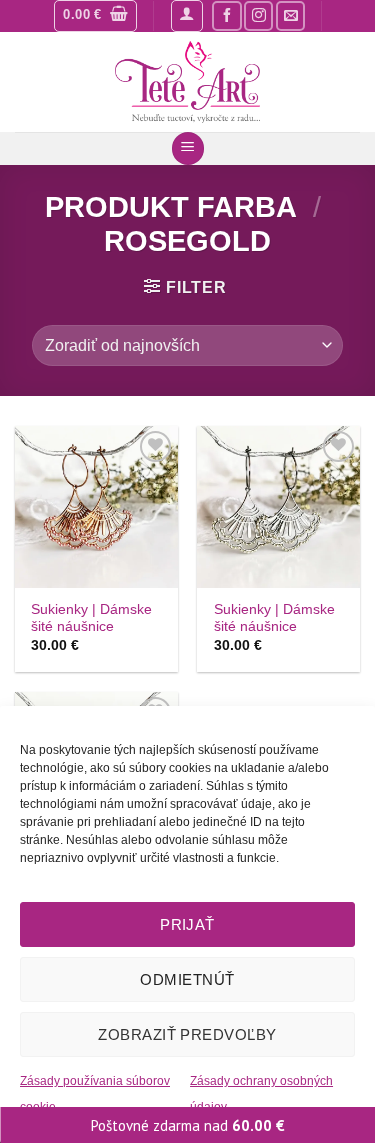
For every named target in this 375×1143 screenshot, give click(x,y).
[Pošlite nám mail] (290, 15)
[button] (95, 16)
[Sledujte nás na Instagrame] (258, 15)
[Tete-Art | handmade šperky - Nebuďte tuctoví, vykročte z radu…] (187, 82)
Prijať (187, 924)
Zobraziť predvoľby (187, 1034)
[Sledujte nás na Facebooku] (226, 15)
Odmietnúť (187, 979)
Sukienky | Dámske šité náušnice (91, 618)
